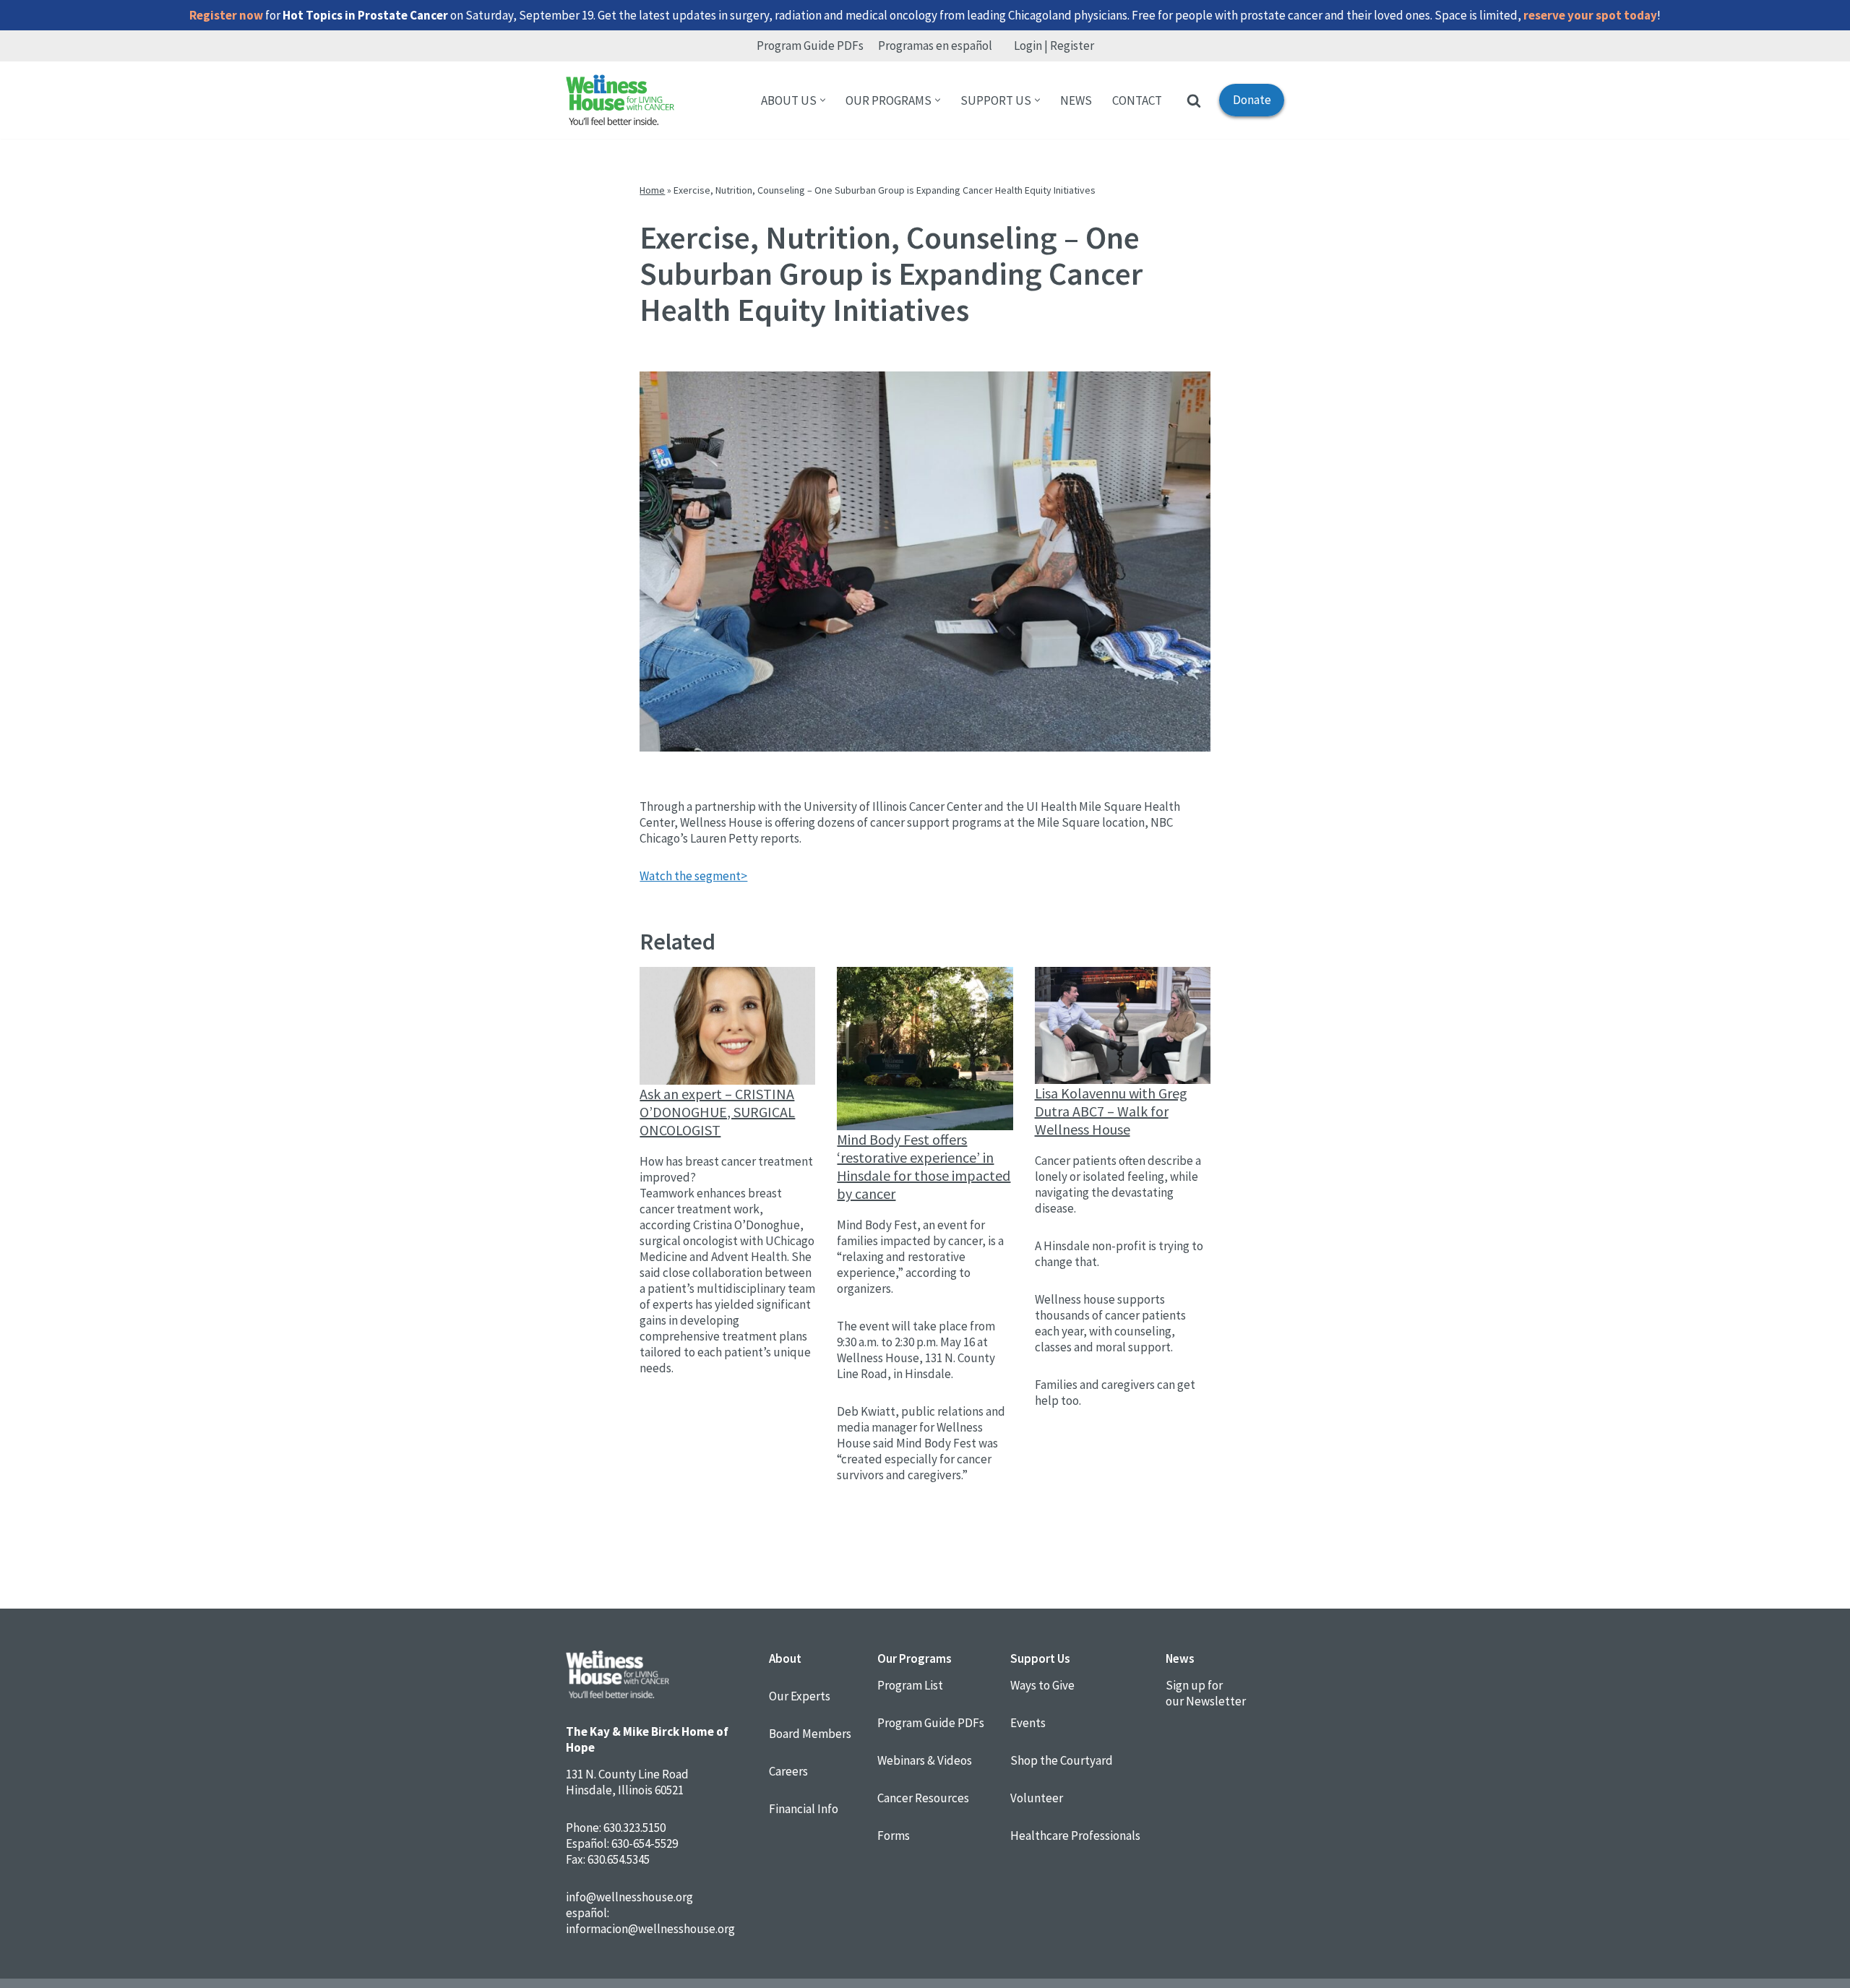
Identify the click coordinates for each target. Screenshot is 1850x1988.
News (1180, 1658)
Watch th (663, 876)
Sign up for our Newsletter (1206, 1693)
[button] (823, 100)
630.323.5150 (634, 1828)
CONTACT (1137, 100)
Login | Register (1054, 46)
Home (652, 190)
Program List (910, 1685)
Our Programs (915, 1658)
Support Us (1040, 1658)
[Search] (1194, 100)
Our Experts (800, 1696)
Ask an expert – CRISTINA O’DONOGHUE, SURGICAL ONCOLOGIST (717, 1112)
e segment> (717, 876)
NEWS (1076, 100)
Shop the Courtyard (1062, 1760)
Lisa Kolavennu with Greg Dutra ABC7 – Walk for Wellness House (1111, 1111)
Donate (1245, 104)
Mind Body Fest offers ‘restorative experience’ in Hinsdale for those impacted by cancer (924, 1166)
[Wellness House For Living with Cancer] (620, 100)
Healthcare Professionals (1075, 1836)
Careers (788, 1771)
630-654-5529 (645, 1843)
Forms (894, 1836)
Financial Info (804, 1809)
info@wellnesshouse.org (629, 1897)
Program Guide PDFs (810, 46)
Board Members (810, 1734)
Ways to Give (1042, 1685)
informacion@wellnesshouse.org (650, 1929)
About (785, 1658)
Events (1028, 1723)
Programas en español (935, 46)
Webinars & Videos (925, 1760)
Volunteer (1037, 1798)
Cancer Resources (923, 1798)
